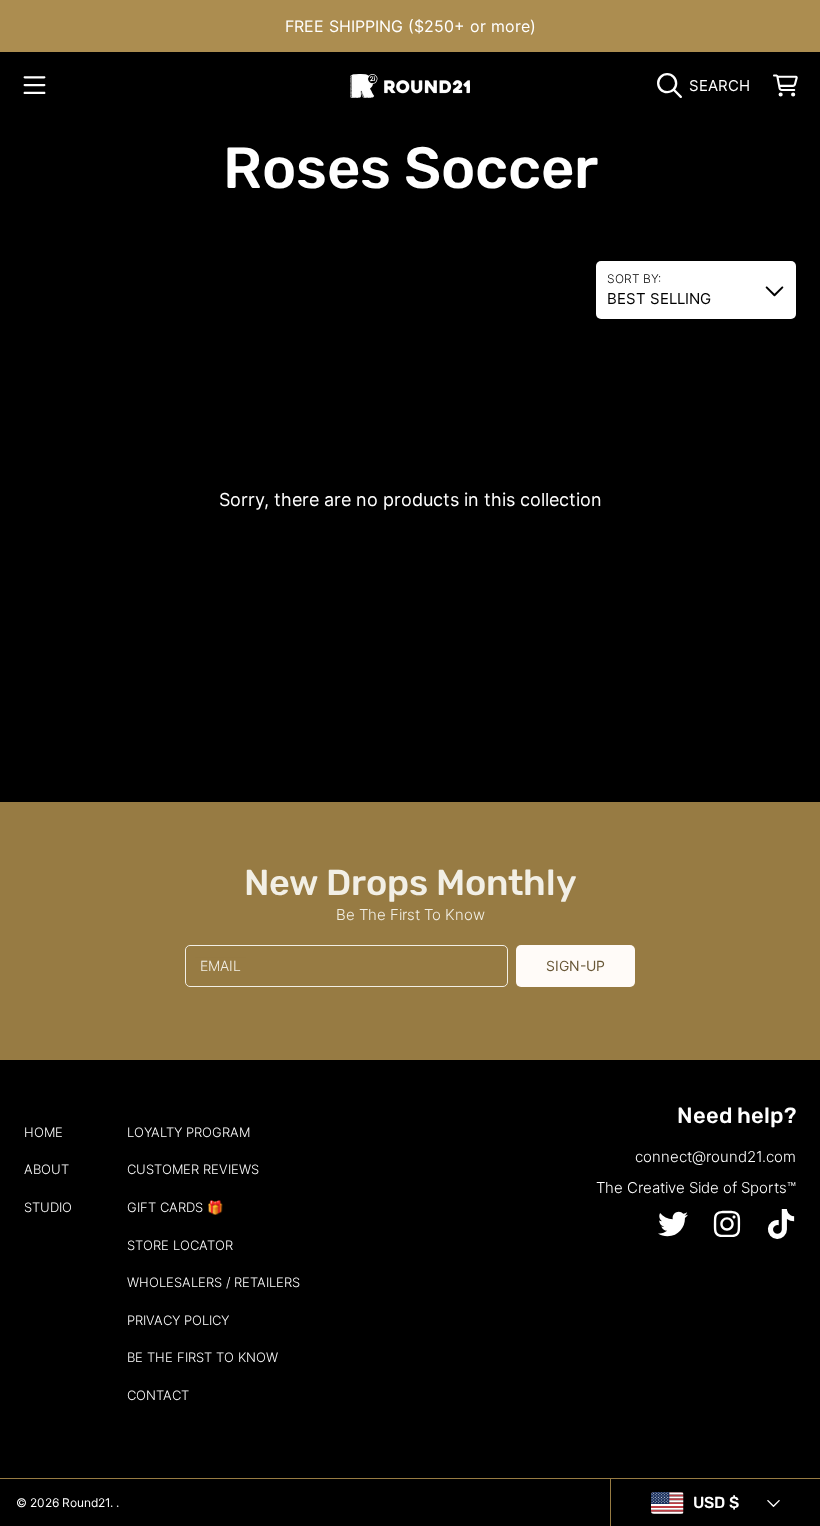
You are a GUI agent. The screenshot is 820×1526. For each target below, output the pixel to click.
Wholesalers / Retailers (213, 1282)
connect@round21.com (715, 1156)
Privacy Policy (178, 1320)
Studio (48, 1207)
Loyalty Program (188, 1132)
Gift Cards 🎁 (175, 1207)
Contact (158, 1395)
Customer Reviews (193, 1169)
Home (43, 1132)
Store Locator (180, 1245)
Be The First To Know (202, 1357)
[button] (35, 86)
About (46, 1169)
